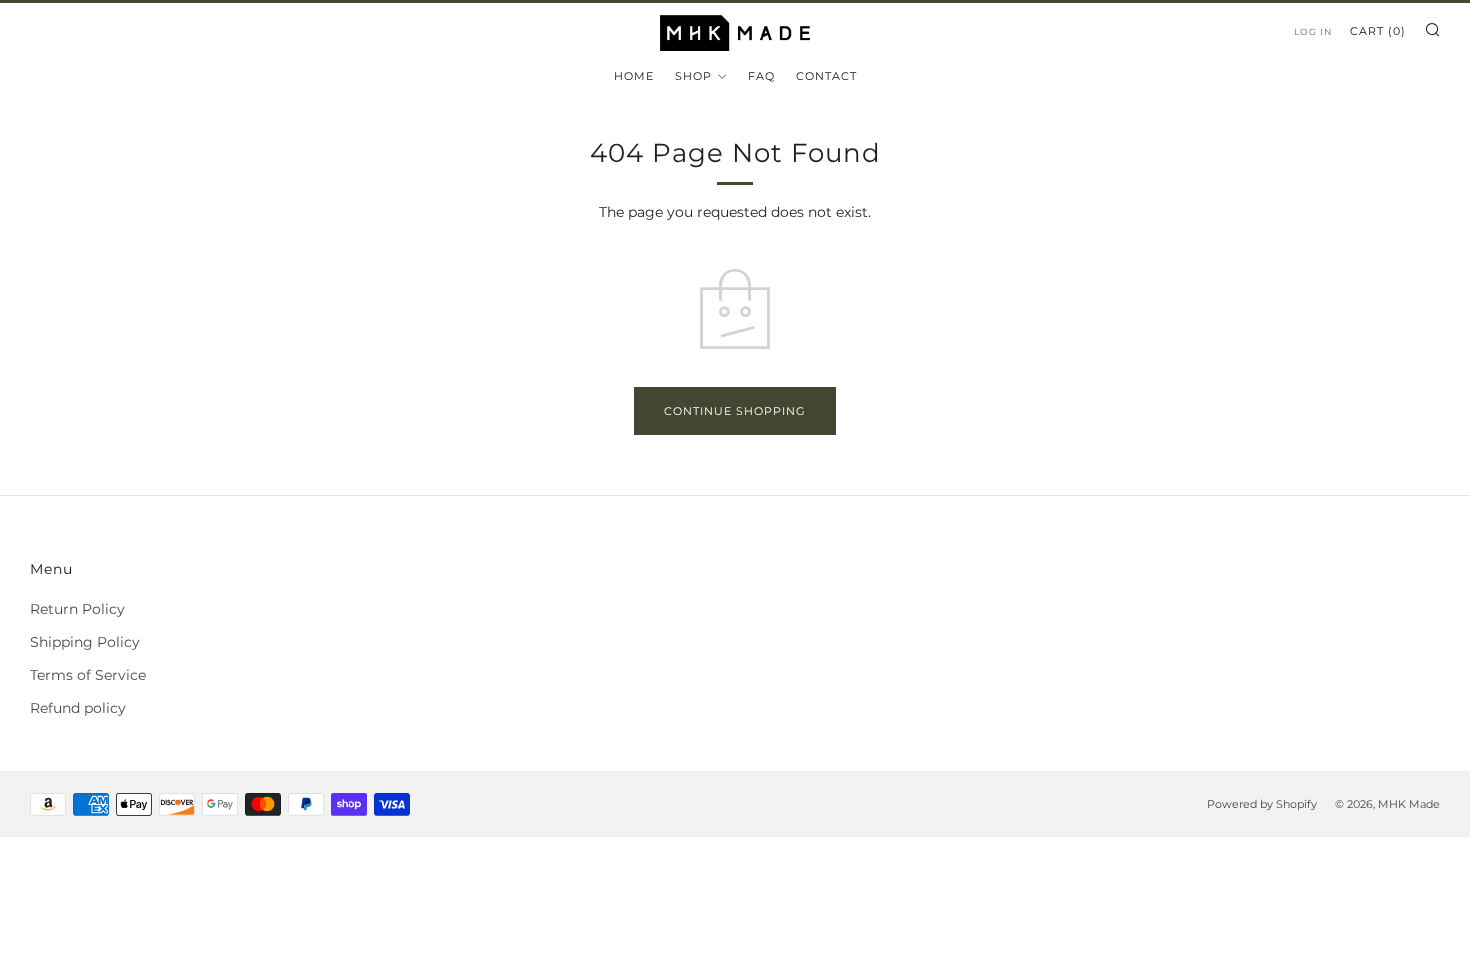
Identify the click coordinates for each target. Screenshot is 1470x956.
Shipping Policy (85, 642)
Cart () (1378, 31)
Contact (826, 76)
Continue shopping (735, 411)
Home (634, 76)
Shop (693, 76)
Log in (1313, 31)
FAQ (761, 76)
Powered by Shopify (1262, 804)
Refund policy (78, 708)
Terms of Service (88, 675)
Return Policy (77, 609)
